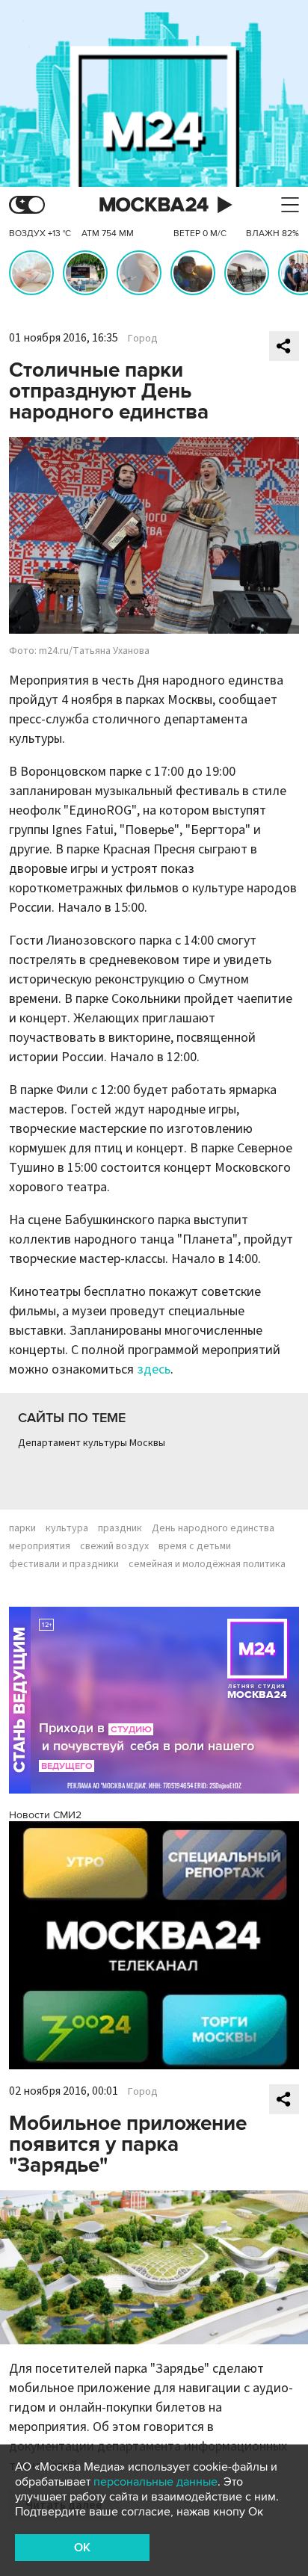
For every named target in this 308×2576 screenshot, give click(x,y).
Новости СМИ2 (45, 1815)
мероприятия (40, 1546)
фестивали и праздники (64, 1564)
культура (67, 1528)
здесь (154, 1369)
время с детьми (195, 1546)
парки (22, 1528)
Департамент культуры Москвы (92, 1443)
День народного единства (213, 1528)
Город (143, 339)
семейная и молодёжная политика (207, 1564)
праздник (120, 1528)
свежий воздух (114, 1546)
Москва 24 (154, 205)
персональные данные (155, 2482)
